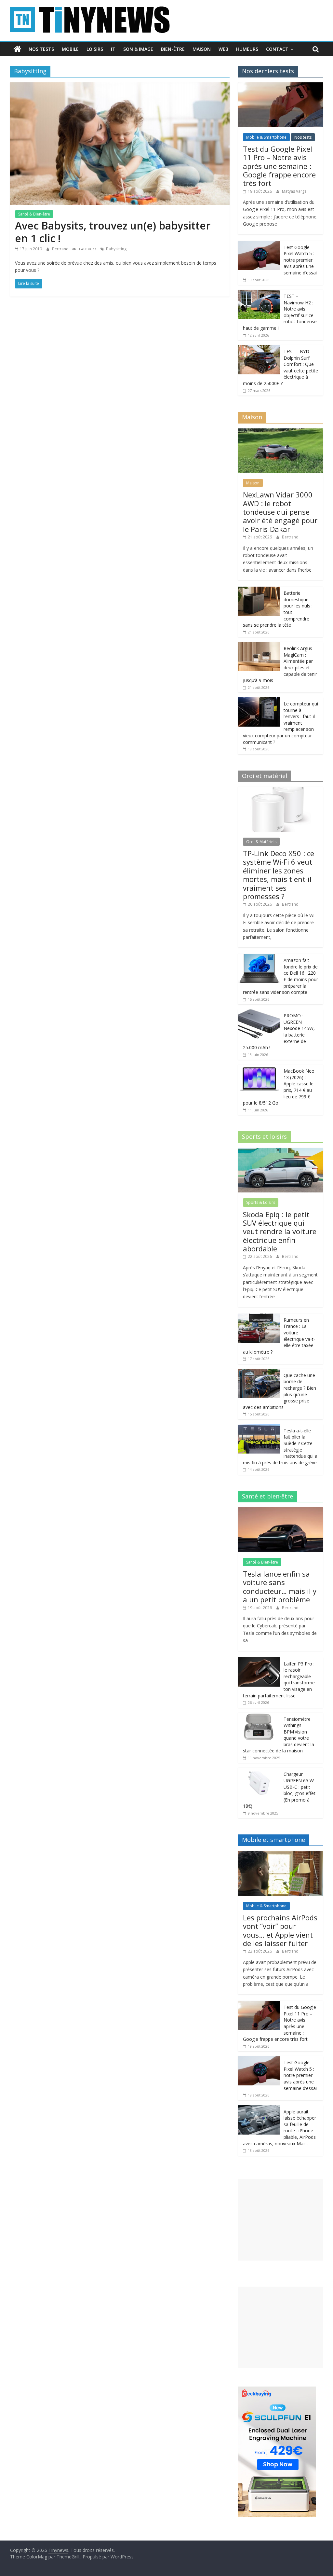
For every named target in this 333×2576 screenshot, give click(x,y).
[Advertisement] (281, 2220)
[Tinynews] (17, 49)
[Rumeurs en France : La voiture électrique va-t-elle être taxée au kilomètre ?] (259, 1317)
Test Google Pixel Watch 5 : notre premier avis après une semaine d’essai (300, 260)
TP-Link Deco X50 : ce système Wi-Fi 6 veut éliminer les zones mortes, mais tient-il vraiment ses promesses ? (279, 875)
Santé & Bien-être (34, 214)
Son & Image (138, 49)
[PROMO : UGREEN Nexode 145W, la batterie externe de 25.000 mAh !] (259, 1013)
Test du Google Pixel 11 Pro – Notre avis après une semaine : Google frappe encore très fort (279, 166)
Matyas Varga (294, 191)
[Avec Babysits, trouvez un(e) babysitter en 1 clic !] (120, 86)
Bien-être (173, 49)
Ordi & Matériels (261, 842)
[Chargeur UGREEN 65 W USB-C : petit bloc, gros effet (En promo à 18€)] (259, 1771)
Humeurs (247, 49)
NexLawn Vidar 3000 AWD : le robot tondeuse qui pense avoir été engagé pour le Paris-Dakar (280, 512)
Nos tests (41, 49)
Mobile (70, 49)
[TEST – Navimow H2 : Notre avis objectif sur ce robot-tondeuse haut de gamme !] (259, 293)
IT (113, 49)
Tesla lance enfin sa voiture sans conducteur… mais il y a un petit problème (280, 1587)
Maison (202, 49)
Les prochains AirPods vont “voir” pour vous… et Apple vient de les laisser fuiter (280, 1930)
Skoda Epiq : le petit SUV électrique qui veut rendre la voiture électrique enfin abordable (280, 1232)
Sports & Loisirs (261, 1202)
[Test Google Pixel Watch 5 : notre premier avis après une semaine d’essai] (259, 244)
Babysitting (116, 249)
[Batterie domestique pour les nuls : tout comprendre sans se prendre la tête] (259, 590)
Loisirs (95, 49)
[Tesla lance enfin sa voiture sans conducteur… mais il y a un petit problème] (281, 1511)
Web (223, 49)
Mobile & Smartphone (266, 137)
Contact (277, 49)
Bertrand (61, 249)
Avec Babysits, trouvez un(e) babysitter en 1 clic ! (113, 232)
